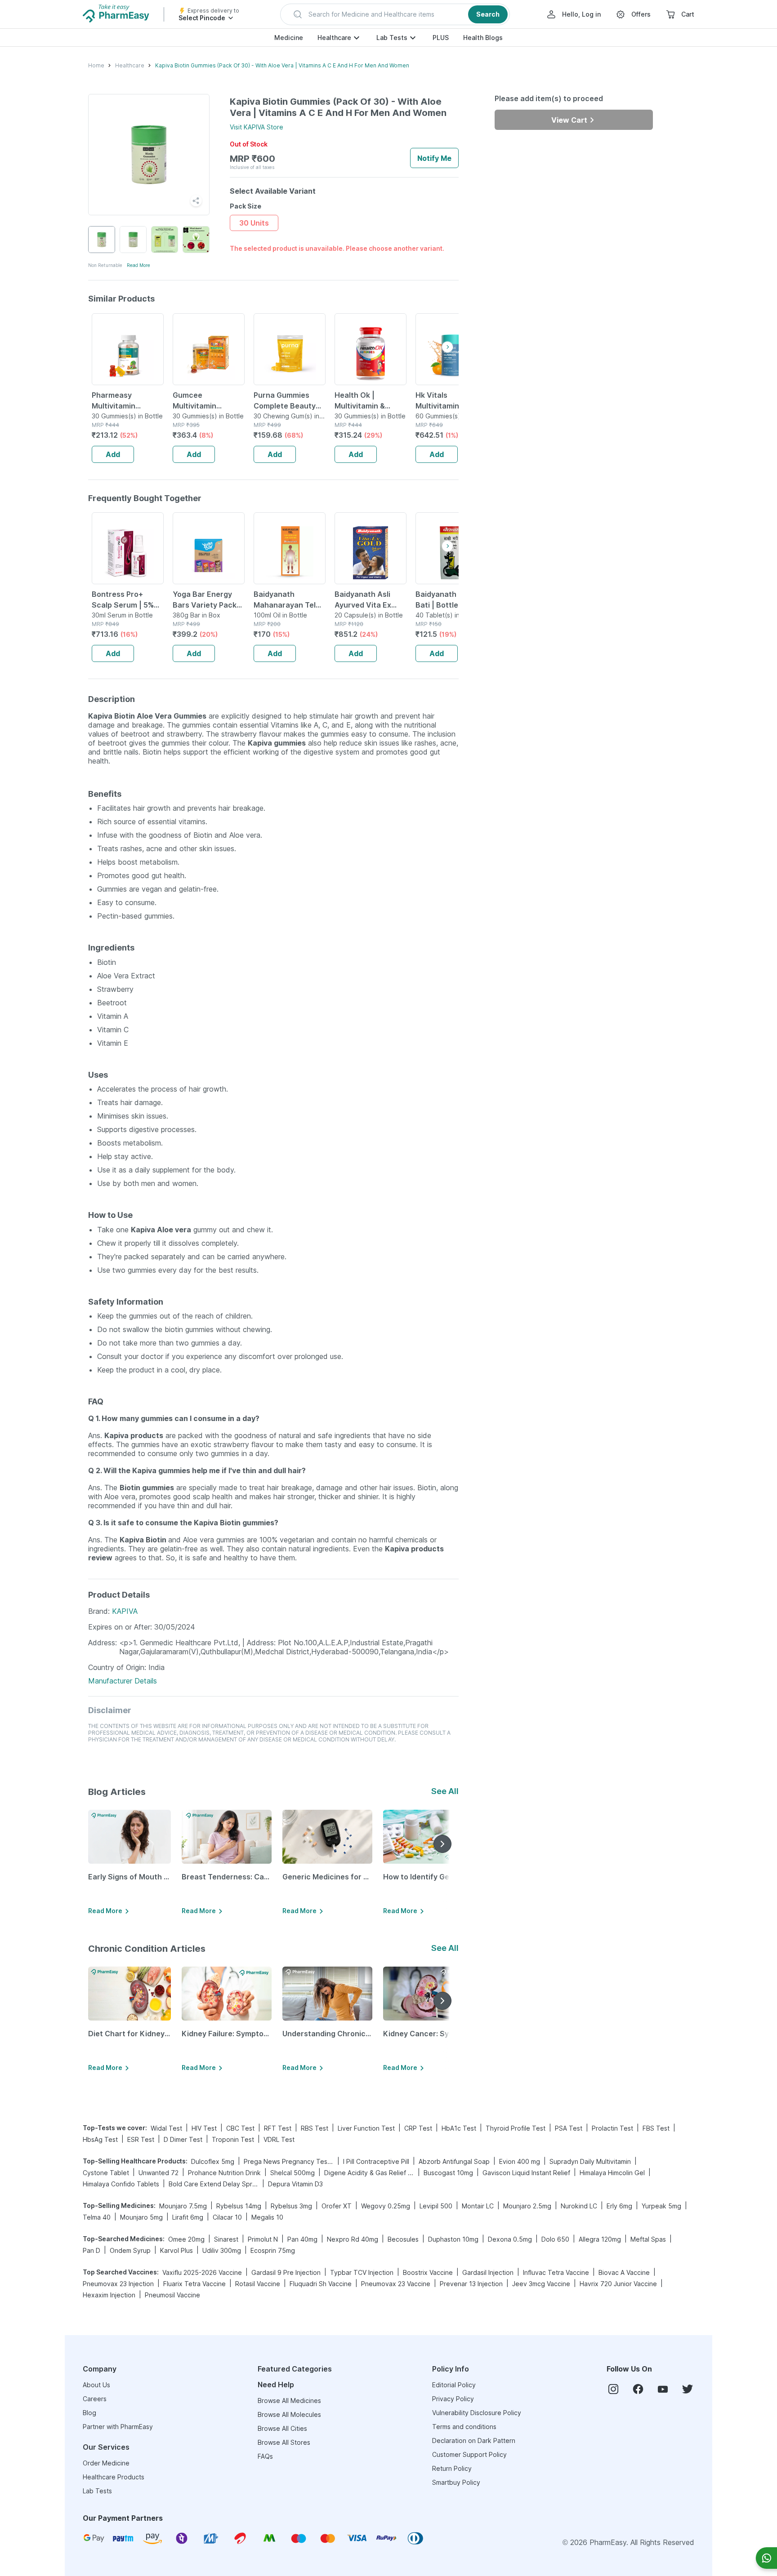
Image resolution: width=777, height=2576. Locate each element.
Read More (138, 265)
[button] (395, 14)
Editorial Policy (454, 2385)
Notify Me (434, 158)
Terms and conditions (464, 2427)
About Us (96, 2385)
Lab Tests (392, 38)
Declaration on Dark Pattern (474, 2441)
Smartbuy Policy (456, 2482)
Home (96, 65)
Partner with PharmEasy (118, 2427)
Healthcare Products (114, 2477)
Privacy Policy (453, 2399)
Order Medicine (106, 2463)
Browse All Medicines (289, 2401)
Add (113, 454)
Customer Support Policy (469, 2454)
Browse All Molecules (289, 2414)
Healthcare (334, 38)
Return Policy (452, 2468)
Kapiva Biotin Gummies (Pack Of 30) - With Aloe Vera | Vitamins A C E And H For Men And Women (282, 65)
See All (445, 1791)
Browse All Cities (282, 2428)
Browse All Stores (284, 2442)
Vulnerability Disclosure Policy (477, 2413)
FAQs (265, 2456)
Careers (95, 2399)
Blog (89, 2413)
